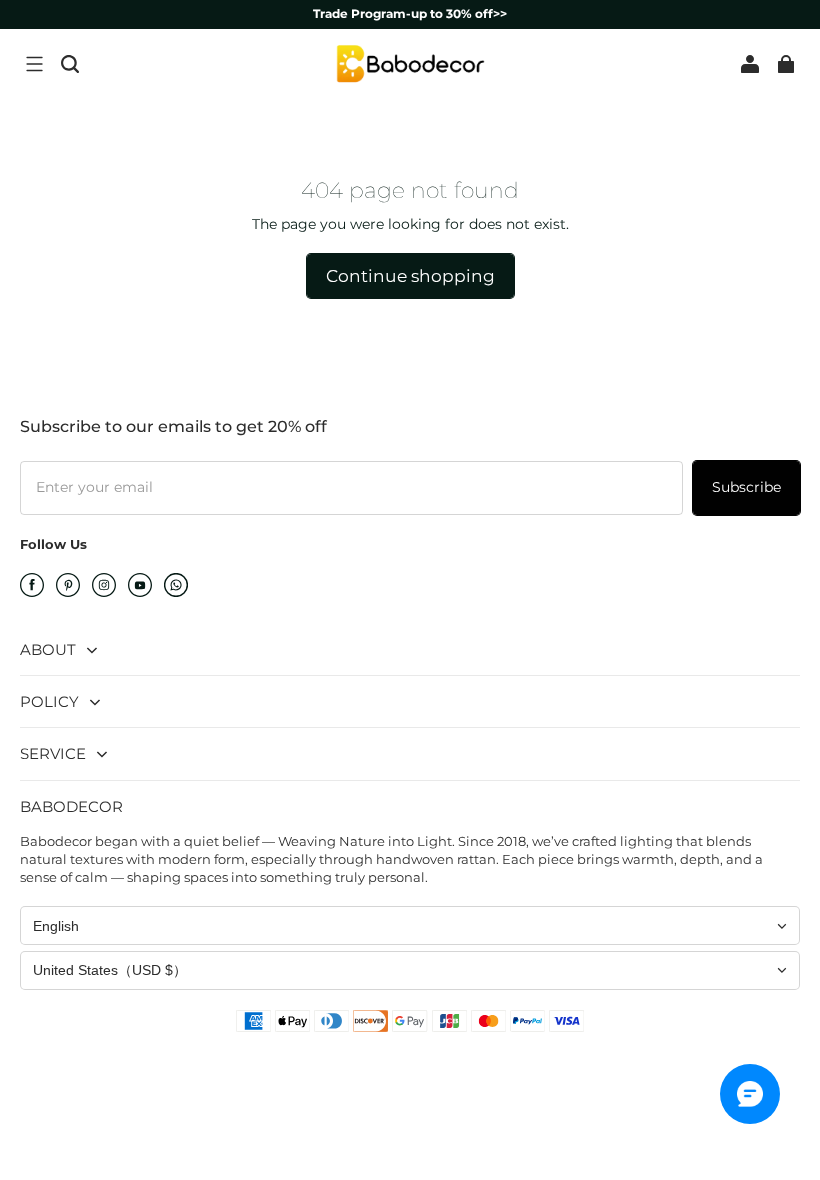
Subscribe (746, 487)
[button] (34, 64)
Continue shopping (410, 275)
